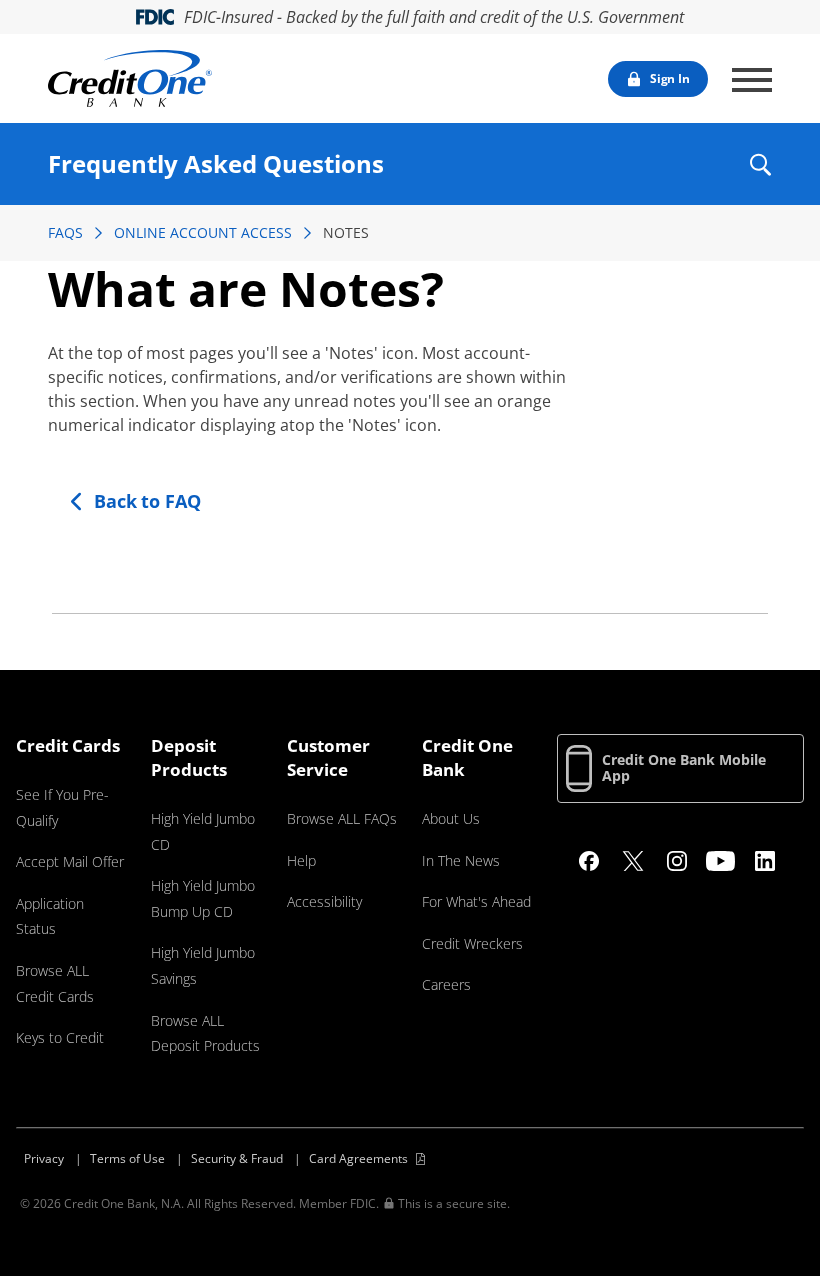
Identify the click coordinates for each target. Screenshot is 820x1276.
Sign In (670, 78)
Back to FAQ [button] (147, 501)
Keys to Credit (60, 1037)
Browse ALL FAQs (342, 818)
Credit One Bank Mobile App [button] (684, 767)
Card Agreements (358, 1158)
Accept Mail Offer (70, 861)
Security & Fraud (237, 1158)
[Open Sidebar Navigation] (752, 80)
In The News (461, 860)
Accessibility (324, 901)
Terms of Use (127, 1158)
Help (301, 860)
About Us (451, 818)
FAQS (65, 232)
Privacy (44, 1158)
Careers (446, 984)
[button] (759, 164)
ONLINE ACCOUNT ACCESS (203, 232)
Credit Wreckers (472, 943)
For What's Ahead (476, 901)
